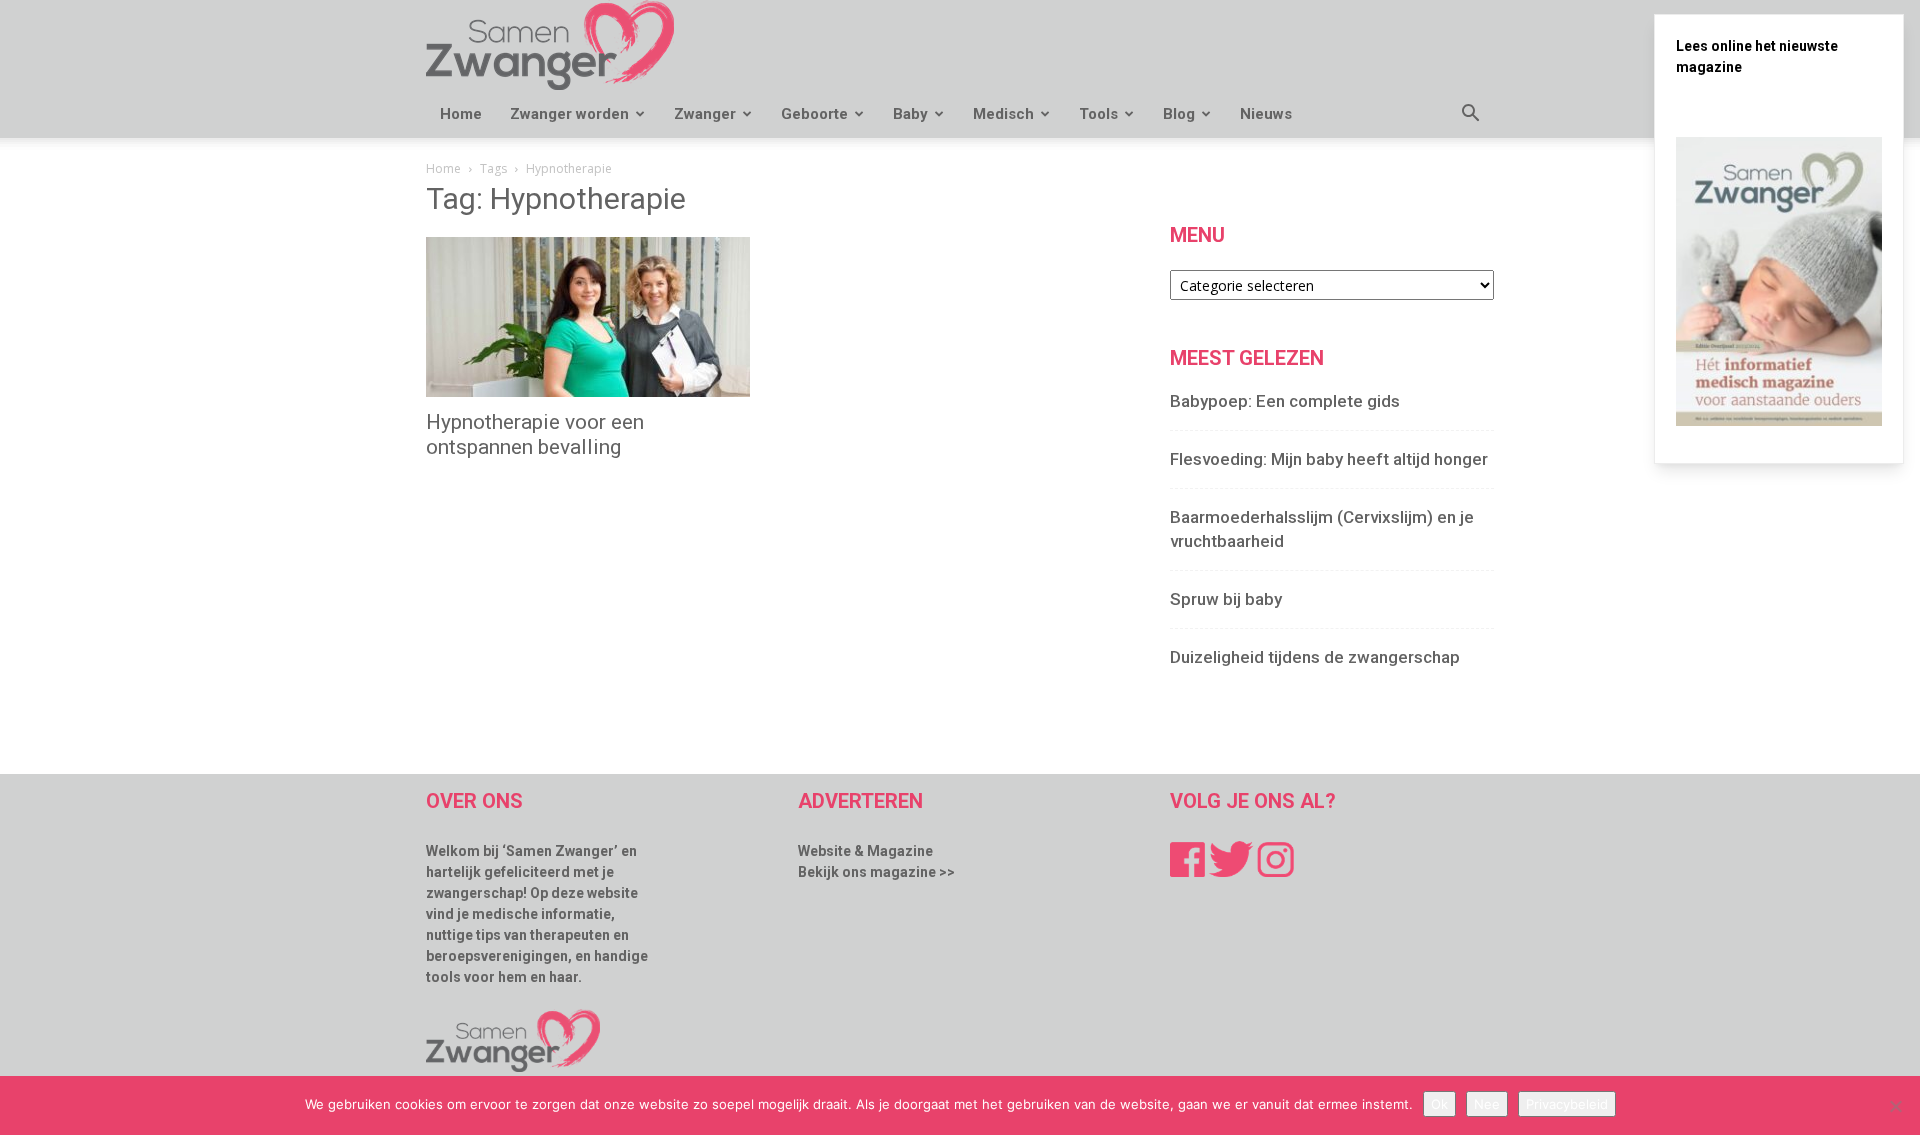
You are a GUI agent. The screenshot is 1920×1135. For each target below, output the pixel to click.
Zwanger (705, 114)
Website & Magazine (865, 851)
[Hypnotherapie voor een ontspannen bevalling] (588, 317)
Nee (1487, 1104)
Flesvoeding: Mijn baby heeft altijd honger (1329, 459)
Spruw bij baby (1226, 599)
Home (461, 114)
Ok (1439, 1104)
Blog (1179, 114)
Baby (910, 114)
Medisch (1003, 114)
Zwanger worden (569, 114)
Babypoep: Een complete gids (1285, 401)
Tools (1098, 114)
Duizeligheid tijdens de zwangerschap (1315, 657)
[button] (1470, 115)
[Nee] (1895, 1106)
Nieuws (1266, 114)
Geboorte (814, 114)
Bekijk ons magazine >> (876, 872)
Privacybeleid (1567, 1104)
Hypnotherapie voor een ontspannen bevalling (535, 434)
